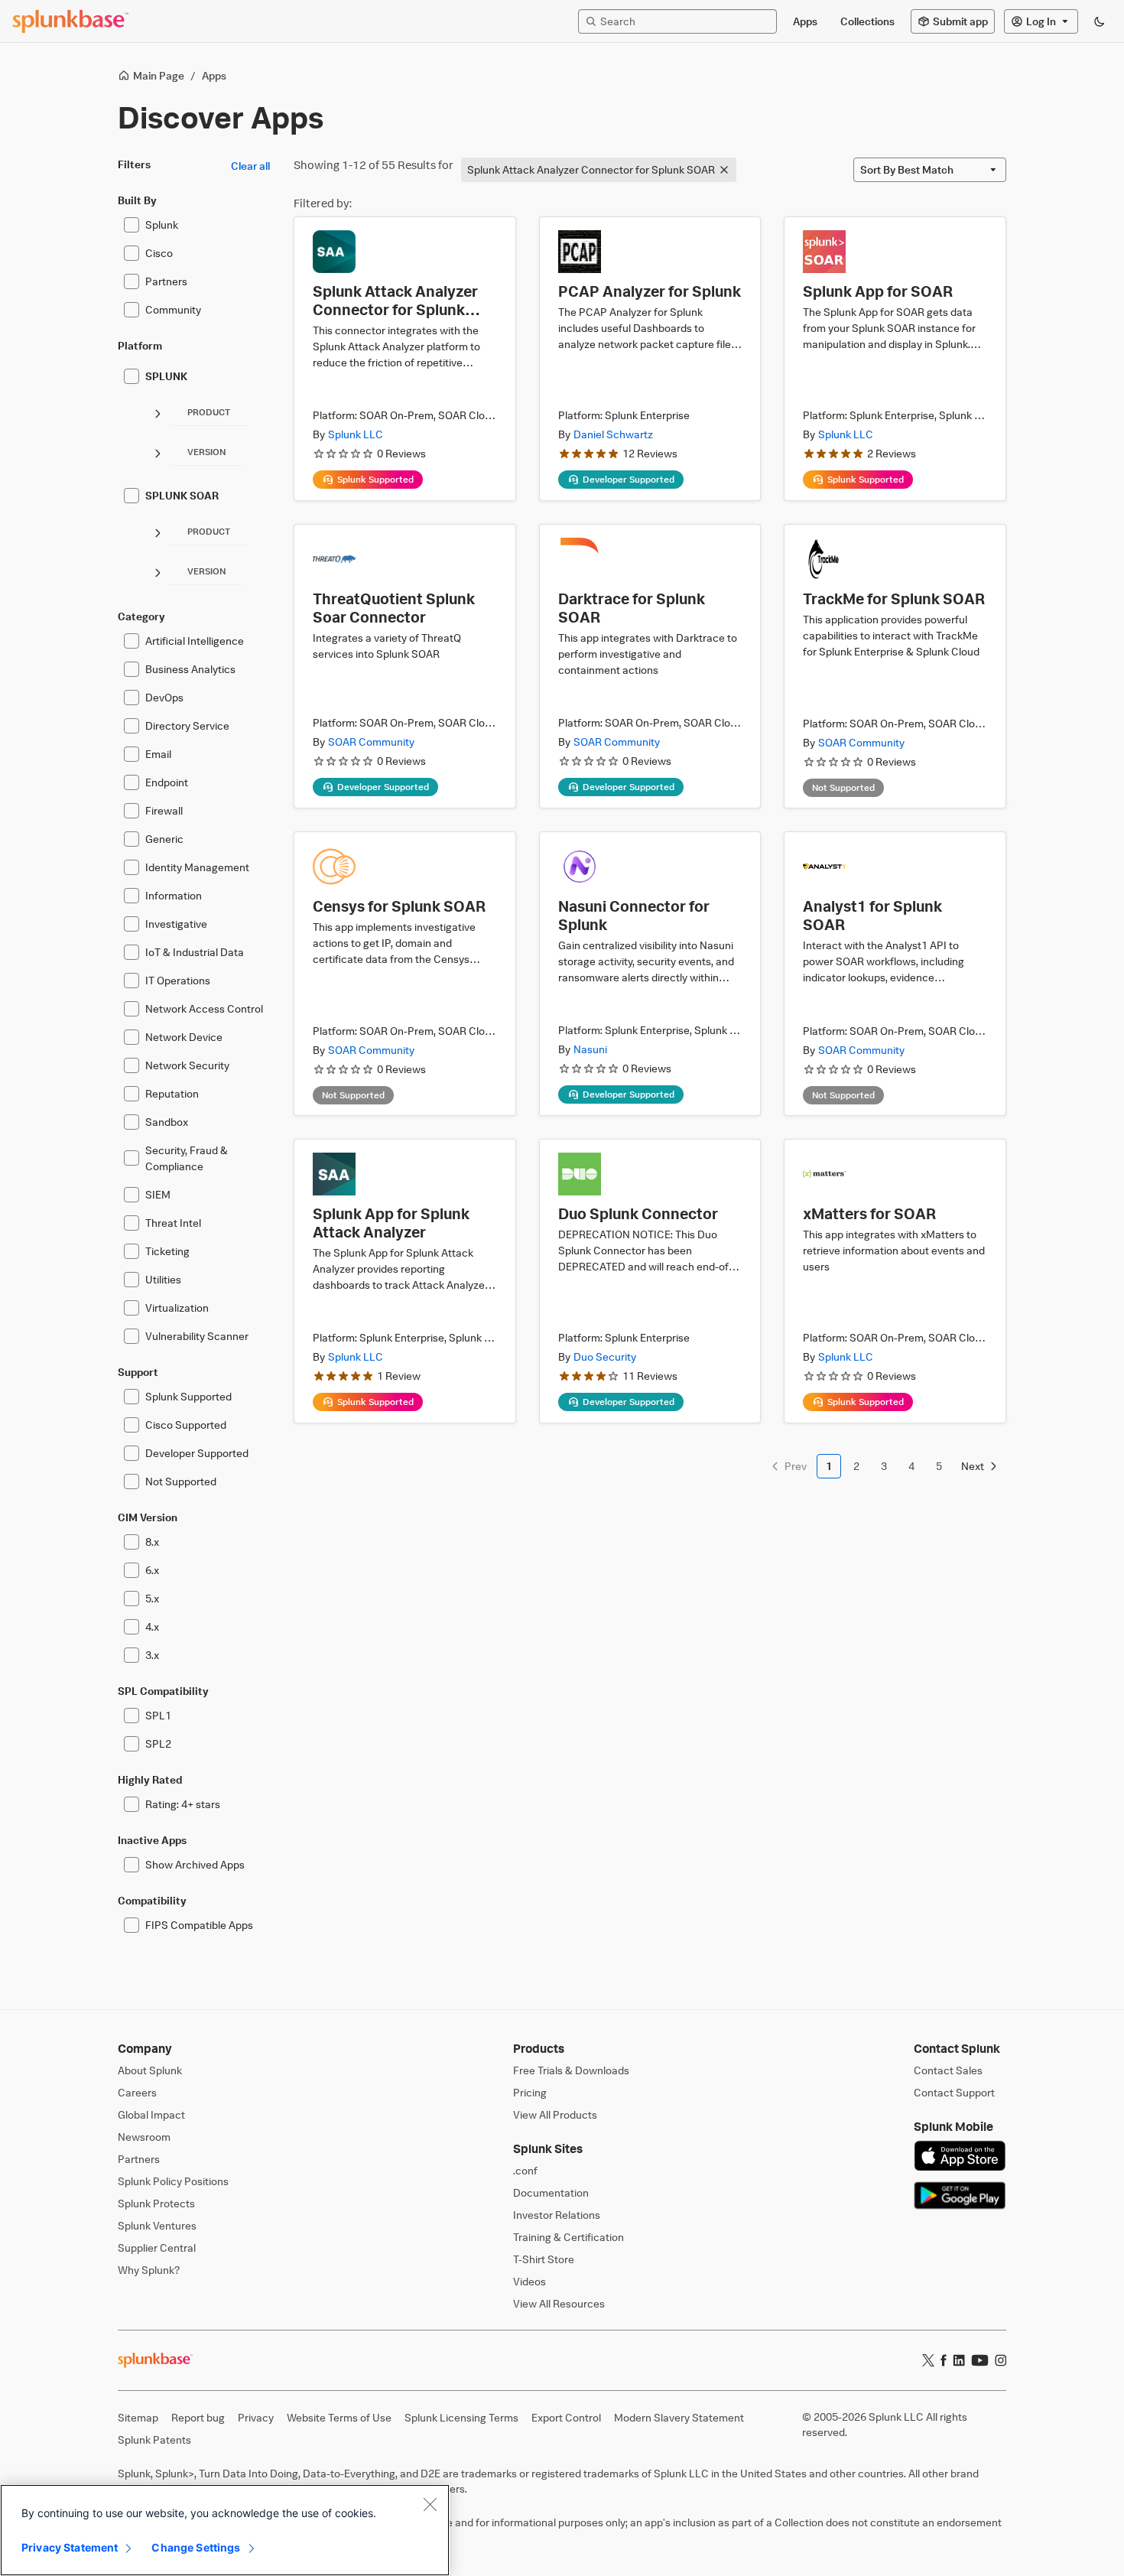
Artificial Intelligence (195, 641)
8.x (152, 1542)
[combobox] (930, 170)
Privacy (256, 2417)
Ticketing (167, 1251)
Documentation (551, 2192)
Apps (214, 75)
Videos (530, 2281)
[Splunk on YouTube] (980, 2360)
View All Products (555, 2114)
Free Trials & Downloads (571, 2070)
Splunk (162, 224)
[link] (788, 1466)
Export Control (566, 2417)
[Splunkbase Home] (70, 21)
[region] (225, 2530)
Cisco (159, 253)
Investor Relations (557, 2215)
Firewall (164, 810)
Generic (164, 839)
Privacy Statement (70, 2547)
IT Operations (178, 980)
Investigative (176, 924)
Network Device (184, 1037)
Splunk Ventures (157, 2225)
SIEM (158, 1194)
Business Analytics (190, 669)
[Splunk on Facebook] (944, 2360)
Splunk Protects (156, 2203)
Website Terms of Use (339, 2417)
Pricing (530, 2092)
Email (158, 754)
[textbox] (685, 21)
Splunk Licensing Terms (461, 2417)
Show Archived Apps (195, 1864)
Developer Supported (197, 1453)
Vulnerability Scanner (197, 1336)
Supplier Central (157, 2247)
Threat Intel (173, 1223)
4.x (152, 1626)
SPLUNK (166, 376)
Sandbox (167, 1122)
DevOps (164, 697)
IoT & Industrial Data (195, 952)
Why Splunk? (149, 2270)
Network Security (187, 1065)
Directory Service (187, 725)
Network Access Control (204, 1008)
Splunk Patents (154, 2439)
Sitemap (138, 2417)
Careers (137, 2092)
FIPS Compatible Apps (199, 1925)
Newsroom (144, 2137)
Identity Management (197, 867)
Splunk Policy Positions (173, 2181)
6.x (152, 1570)
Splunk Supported (188, 1396)
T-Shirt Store (544, 2259)
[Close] (430, 2504)
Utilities (163, 1279)
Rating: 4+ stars (183, 1804)
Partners (166, 281)
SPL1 (158, 1715)
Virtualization (177, 1308)
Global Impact (151, 2114)
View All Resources (559, 2303)
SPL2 (158, 1743)
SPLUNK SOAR (182, 495)
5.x (152, 1598)
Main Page (159, 75)
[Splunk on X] (928, 2360)
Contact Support (954, 2092)
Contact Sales (948, 2070)
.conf (525, 2170)
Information (174, 895)
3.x (152, 1655)
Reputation (172, 1093)
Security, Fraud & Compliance (187, 1158)
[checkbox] (132, 225)
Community (173, 309)
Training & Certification (568, 2237)
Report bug (198, 2417)
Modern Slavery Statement (679, 2417)
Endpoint (167, 782)
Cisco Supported (186, 1425)
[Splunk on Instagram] (1001, 2360)
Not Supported (181, 1481)
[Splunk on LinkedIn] (959, 2360)
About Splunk (150, 2070)
